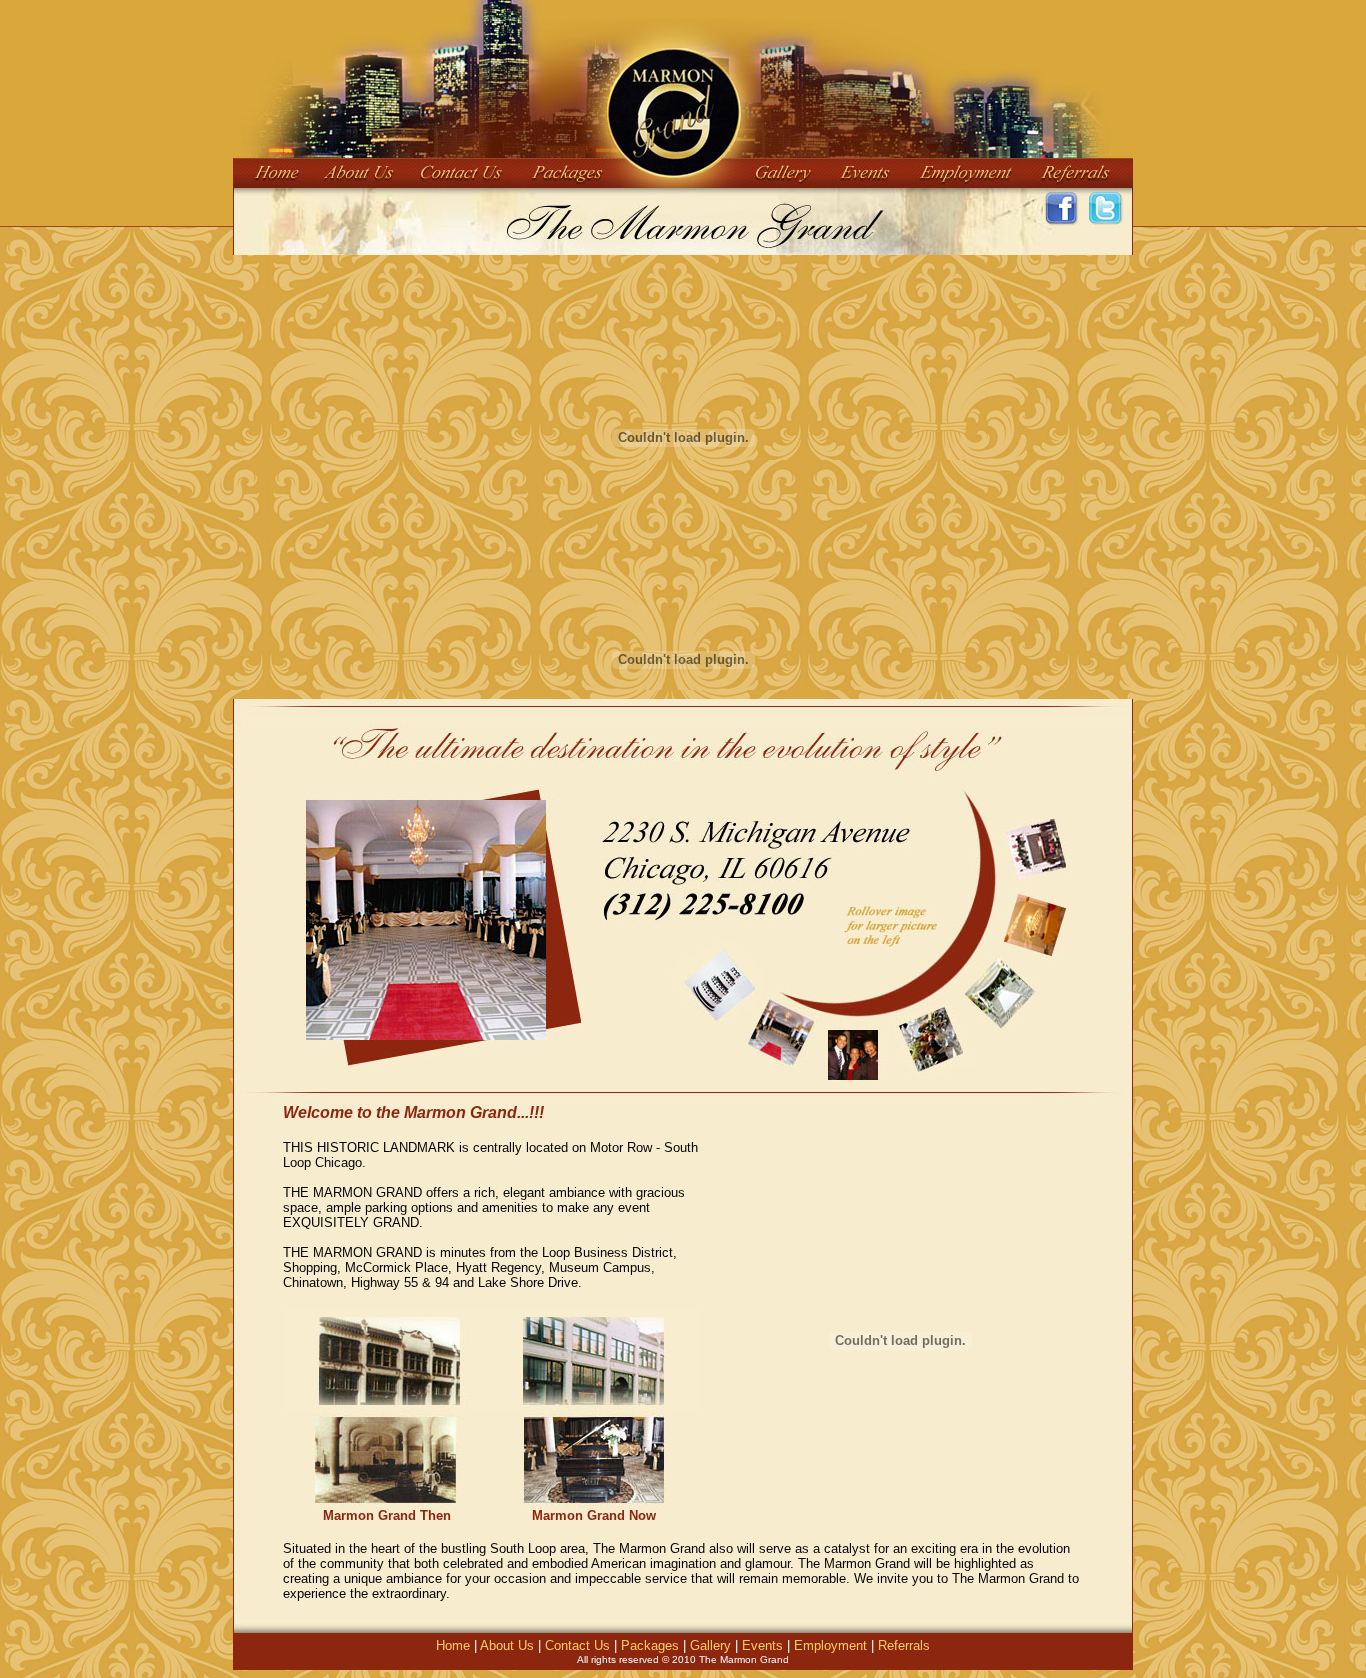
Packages (650, 1645)
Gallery (710, 1645)
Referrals (904, 1645)
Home (453, 1645)
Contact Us (577, 1645)
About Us (507, 1645)
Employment (832, 1645)
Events (764, 1645)
